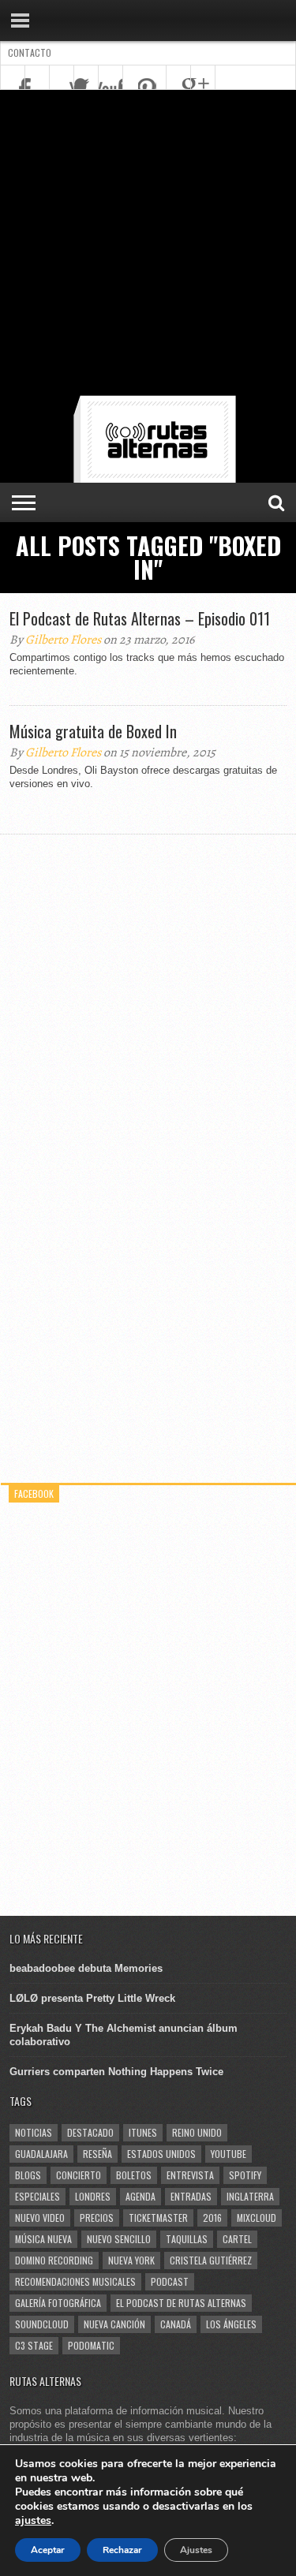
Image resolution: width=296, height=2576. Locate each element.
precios (97, 2218)
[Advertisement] (148, 246)
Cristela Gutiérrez (211, 2260)
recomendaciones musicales (75, 2281)
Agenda (141, 2196)
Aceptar (48, 2550)
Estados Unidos (161, 2154)
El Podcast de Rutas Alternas (181, 2303)
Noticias (34, 2132)
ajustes (33, 2521)
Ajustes (196, 2550)
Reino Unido (197, 2132)
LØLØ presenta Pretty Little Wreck (92, 1998)
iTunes (143, 2132)
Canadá (176, 2324)
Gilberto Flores (63, 640)
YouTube (229, 2154)
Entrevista (190, 2175)
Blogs (28, 2175)
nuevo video (40, 2218)
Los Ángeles (231, 2324)
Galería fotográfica (58, 2303)
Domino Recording (54, 2260)
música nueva (43, 2239)
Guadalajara (41, 2154)
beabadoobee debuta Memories (86, 1968)
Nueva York (131, 2260)
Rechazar (122, 2550)
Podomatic (91, 2345)
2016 (212, 2218)
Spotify (245, 2175)
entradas (191, 2196)
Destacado (90, 2132)
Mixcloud (257, 2218)
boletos (134, 2175)
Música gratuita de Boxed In (93, 731)
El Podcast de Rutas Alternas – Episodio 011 (140, 618)
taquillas (187, 2239)
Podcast (170, 2281)
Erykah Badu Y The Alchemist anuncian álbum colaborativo (124, 2035)
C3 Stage (34, 2345)
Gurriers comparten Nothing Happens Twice (116, 2072)
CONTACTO (30, 52)
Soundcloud (42, 2324)
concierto (79, 2175)
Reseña (97, 2154)
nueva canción (114, 2324)
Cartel (237, 2239)
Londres (93, 2196)
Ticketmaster (158, 2218)
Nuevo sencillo (119, 2239)
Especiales (37, 2196)
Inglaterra (250, 2196)
